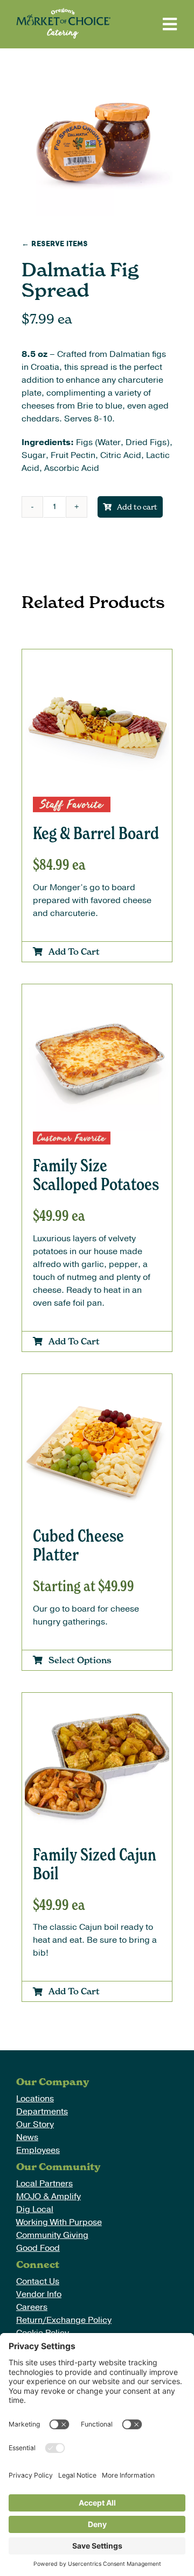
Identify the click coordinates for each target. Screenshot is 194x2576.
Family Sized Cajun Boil (95, 1864)
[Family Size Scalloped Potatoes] (97, 993)
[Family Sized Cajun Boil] (97, 1702)
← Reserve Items (55, 244)
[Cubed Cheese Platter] (97, 1383)
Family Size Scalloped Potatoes (96, 1175)
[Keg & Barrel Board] (97, 659)
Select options (80, 1660)
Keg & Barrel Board (96, 833)
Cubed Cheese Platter (78, 1545)
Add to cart (137, 507)
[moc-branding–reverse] (63, 12)
